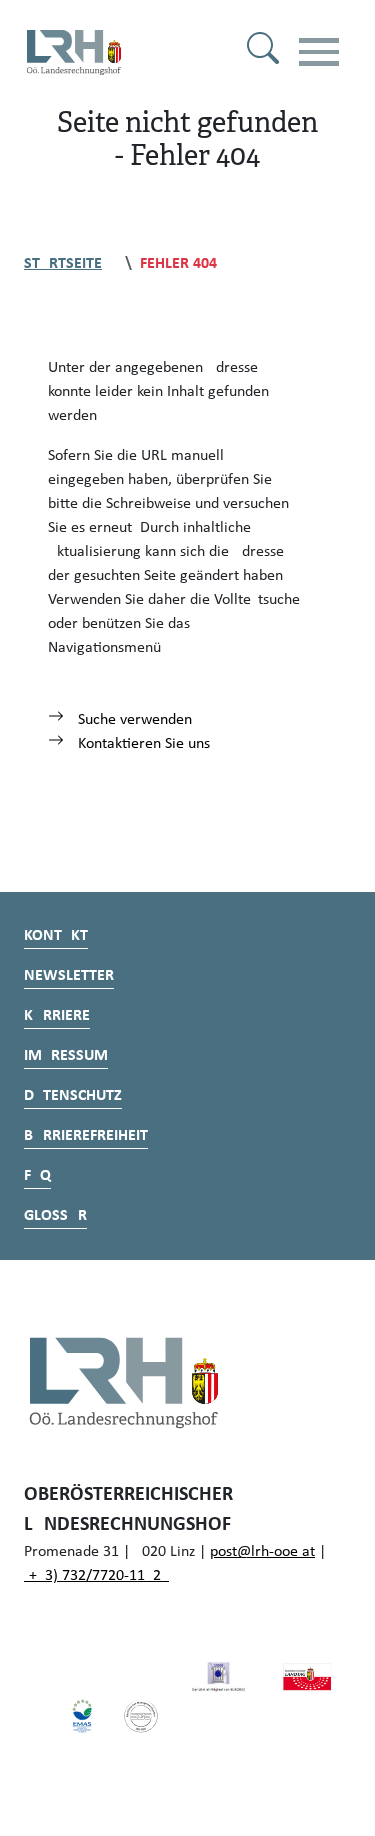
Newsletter (69, 976)
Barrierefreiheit (86, 1136)
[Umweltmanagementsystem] (82, 1716)
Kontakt (56, 936)
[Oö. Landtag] (307, 1677)
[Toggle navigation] (319, 52)
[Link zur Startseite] (74, 52)
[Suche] (263, 52)
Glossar (55, 1216)
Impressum (66, 1056)
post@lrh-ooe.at (262, 1552)
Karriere (57, 1016)
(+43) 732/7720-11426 (96, 1576)
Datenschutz (73, 1096)
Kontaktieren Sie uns (142, 744)
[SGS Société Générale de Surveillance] (141, 1716)
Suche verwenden (133, 720)
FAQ (37, 1176)
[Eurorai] (218, 1677)
